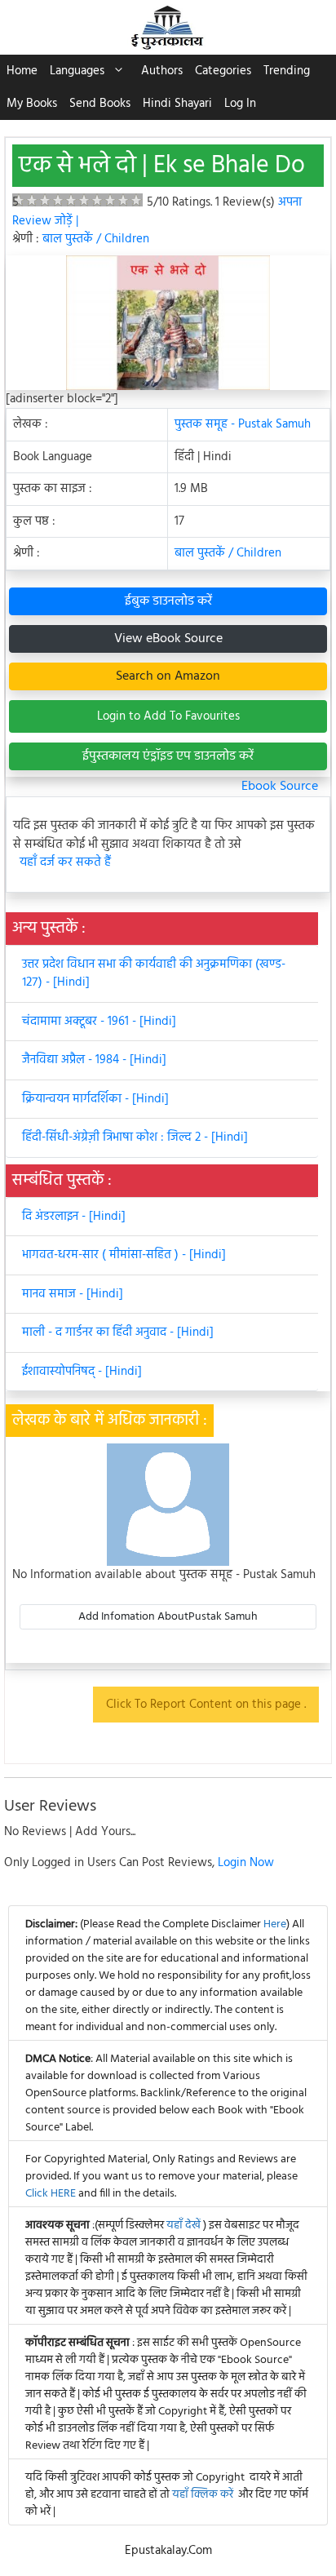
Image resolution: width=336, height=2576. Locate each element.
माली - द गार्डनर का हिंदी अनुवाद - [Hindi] (118, 1332)
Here (275, 1924)
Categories (223, 71)
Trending (287, 71)
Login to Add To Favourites (168, 716)
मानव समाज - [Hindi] (73, 1294)
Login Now (246, 1863)
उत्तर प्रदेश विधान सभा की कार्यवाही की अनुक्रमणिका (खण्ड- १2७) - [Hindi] (154, 974)
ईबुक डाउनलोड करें (168, 601)
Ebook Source (280, 787)
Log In (240, 104)
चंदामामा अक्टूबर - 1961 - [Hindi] (99, 1022)
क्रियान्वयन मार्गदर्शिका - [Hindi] (95, 1099)
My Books (32, 104)
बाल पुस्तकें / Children (96, 239)
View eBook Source (168, 639)
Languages (77, 71)
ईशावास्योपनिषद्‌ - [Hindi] (82, 1372)
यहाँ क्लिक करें (203, 2495)
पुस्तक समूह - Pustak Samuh (243, 424)
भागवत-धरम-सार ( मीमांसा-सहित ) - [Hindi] (124, 1255)
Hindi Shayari (177, 104)
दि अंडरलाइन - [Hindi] (74, 1217)
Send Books (100, 104)
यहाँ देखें (185, 2226)
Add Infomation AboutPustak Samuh (168, 1617)
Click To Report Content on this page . (206, 1705)
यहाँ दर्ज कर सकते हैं (65, 863)
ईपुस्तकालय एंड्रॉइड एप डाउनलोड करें (168, 756)
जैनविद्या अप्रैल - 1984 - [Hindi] (94, 1060)
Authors (162, 71)
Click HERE (51, 2194)
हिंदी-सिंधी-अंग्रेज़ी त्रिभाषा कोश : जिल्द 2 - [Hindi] (135, 1137)
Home (22, 71)
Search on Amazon (168, 676)
